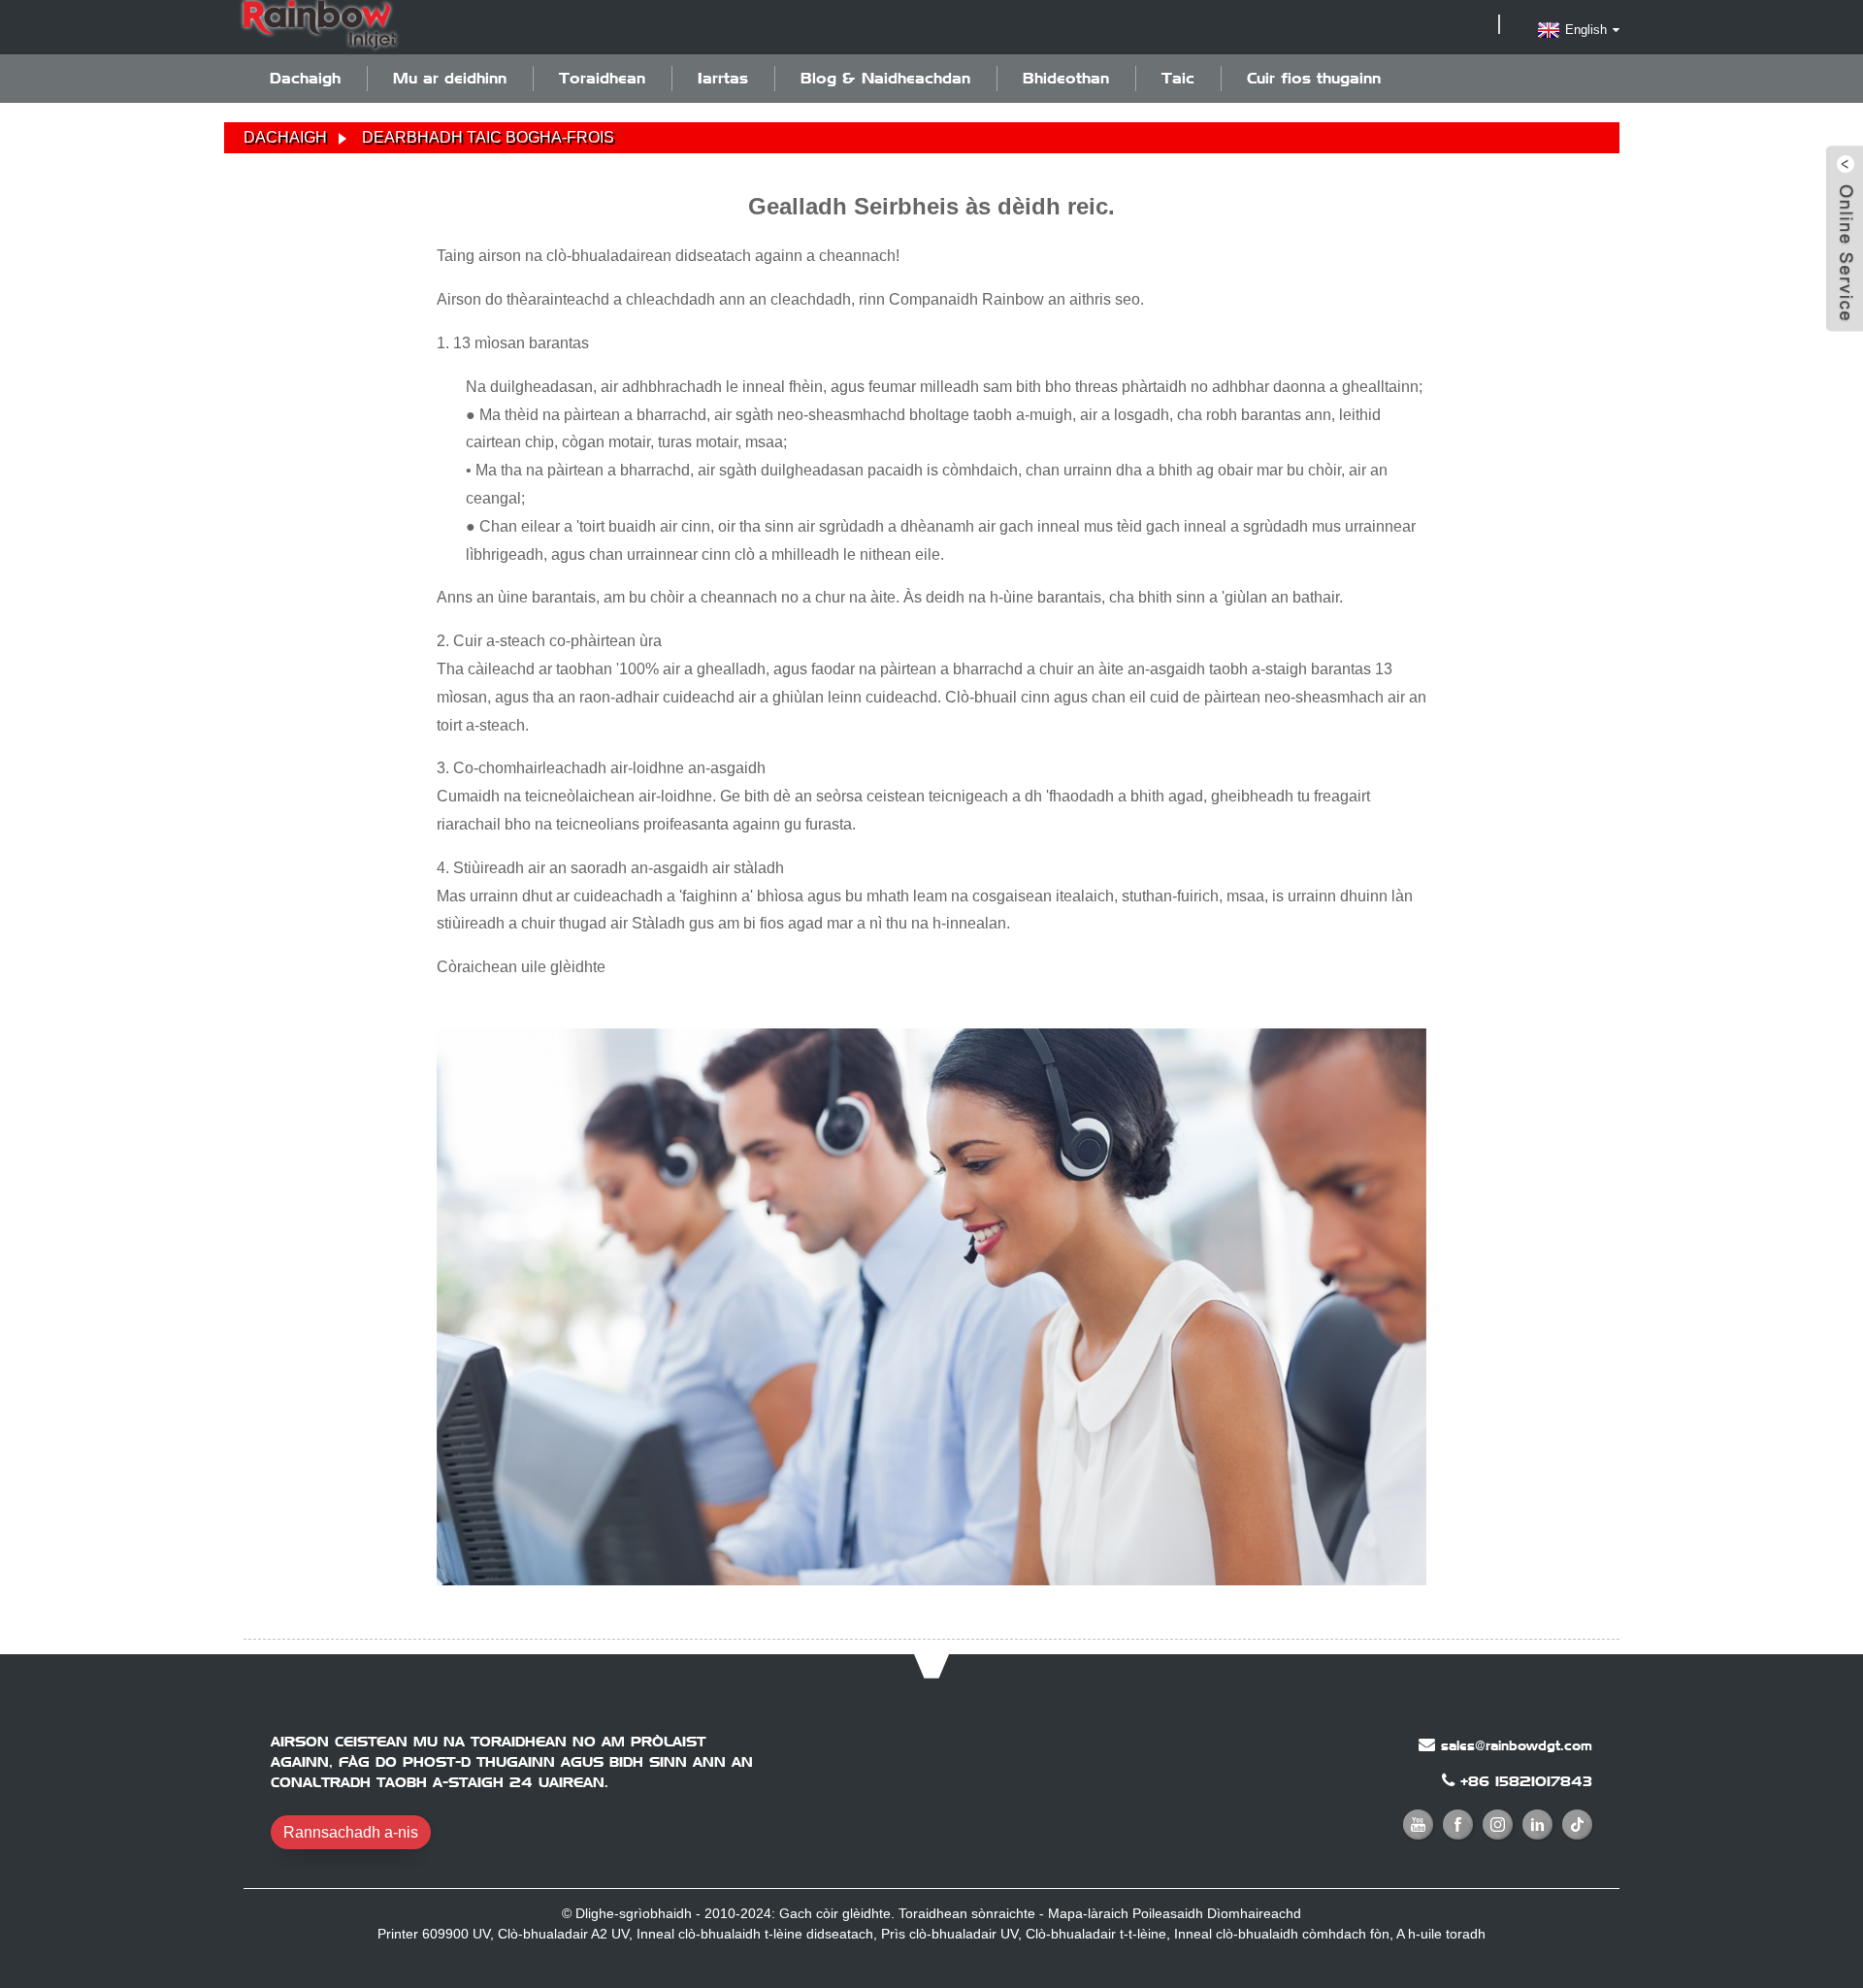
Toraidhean (602, 78)
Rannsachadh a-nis (351, 1832)
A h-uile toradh (1441, 1934)
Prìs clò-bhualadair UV (949, 1934)
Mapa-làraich (1088, 1913)
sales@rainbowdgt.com (1517, 1745)
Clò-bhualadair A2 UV (563, 1934)
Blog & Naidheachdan (885, 78)
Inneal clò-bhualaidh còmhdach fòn (1282, 1934)
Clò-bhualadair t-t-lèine (1096, 1934)
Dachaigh (305, 78)
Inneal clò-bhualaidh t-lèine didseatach (755, 1934)
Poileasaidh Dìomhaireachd (1217, 1913)
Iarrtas (723, 78)
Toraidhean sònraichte (967, 1913)
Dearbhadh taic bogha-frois (488, 137)
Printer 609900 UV (434, 1934)
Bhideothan (1066, 78)
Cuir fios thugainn (1314, 78)
